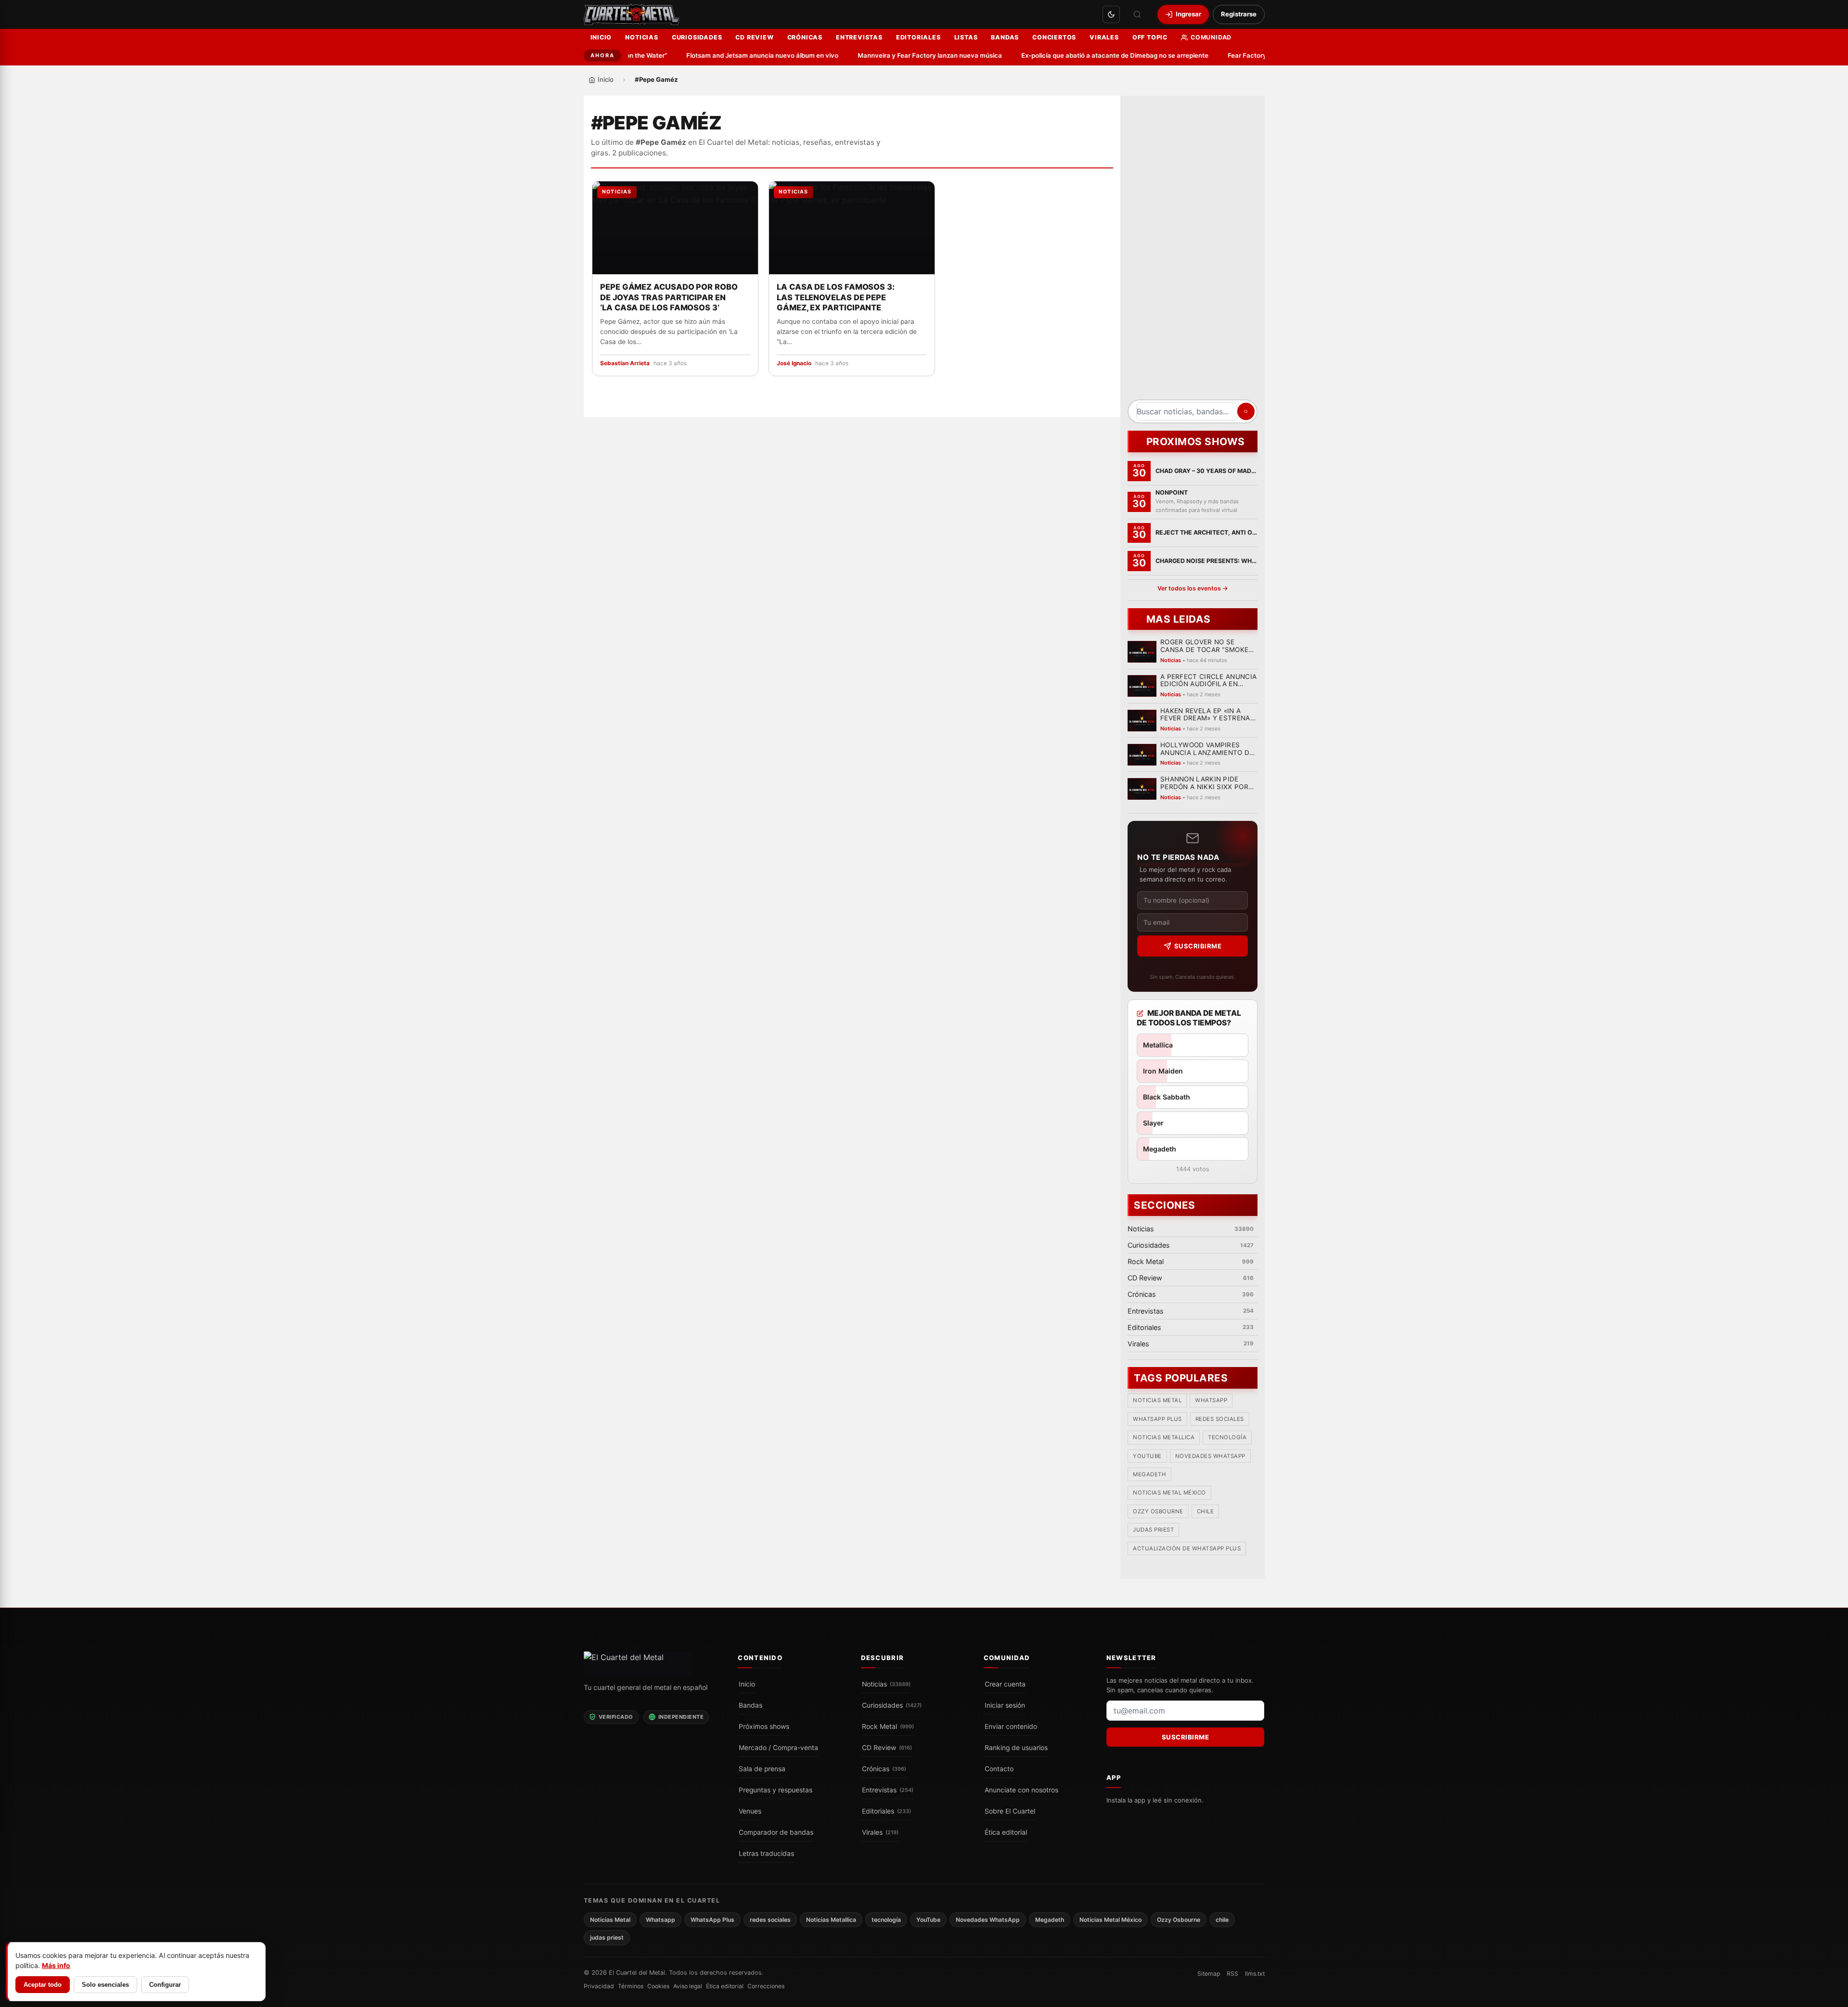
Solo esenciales (105, 1985)
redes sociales (1219, 1419)
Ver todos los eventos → (1192, 588)
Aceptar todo (43, 1985)
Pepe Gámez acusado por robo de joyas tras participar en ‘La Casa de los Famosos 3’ (669, 297)
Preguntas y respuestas (776, 1790)
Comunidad (1211, 37)
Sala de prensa (762, 1769)
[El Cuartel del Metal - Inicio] (632, 14)
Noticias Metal (1157, 1400)
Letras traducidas (766, 1854)
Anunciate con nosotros (1021, 1790)
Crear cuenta (1005, 1684)
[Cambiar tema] (1111, 14)
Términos (631, 1986)
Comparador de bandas (776, 1832)
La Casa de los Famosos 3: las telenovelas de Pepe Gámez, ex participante (836, 297)
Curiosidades (697, 37)
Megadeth (1149, 1474)
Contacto (999, 1769)
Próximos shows (764, 1726)
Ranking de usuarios (1016, 1748)
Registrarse (1239, 14)
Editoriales (918, 37)
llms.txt (1255, 1974)
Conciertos (1054, 37)
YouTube (1147, 1456)
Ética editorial (1006, 1832)
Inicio (601, 37)
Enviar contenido (1011, 1726)
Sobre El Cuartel (1010, 1811)
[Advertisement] (1193, 251)
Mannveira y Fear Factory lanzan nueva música (888, 55)
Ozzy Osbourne (1158, 1511)
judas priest (1153, 1530)
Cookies (658, 1986)
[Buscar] (1137, 14)
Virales (1104, 37)
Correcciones (766, 1986)
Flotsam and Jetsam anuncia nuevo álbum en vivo (721, 55)
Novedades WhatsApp (1210, 1456)
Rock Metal (888, 1726)
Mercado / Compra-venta (778, 1748)
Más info (56, 1965)
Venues (750, 1811)
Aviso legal (688, 1986)
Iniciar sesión (1005, 1705)
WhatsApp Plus (1157, 1419)
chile (1205, 1511)
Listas (966, 37)
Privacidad (599, 1986)
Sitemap (1209, 1974)
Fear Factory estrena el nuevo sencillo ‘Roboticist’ (1262, 55)
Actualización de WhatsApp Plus (1187, 1548)
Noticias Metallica (1164, 1437)
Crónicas (805, 37)
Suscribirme (1198, 946)
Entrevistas (859, 37)
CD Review (754, 37)
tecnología (1227, 1437)
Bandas (1005, 37)
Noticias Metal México (1169, 1493)
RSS (1232, 1974)
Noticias (642, 37)
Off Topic (1150, 37)
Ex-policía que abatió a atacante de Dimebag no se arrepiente (1073, 55)
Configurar (165, 1985)
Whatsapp (1211, 1400)
